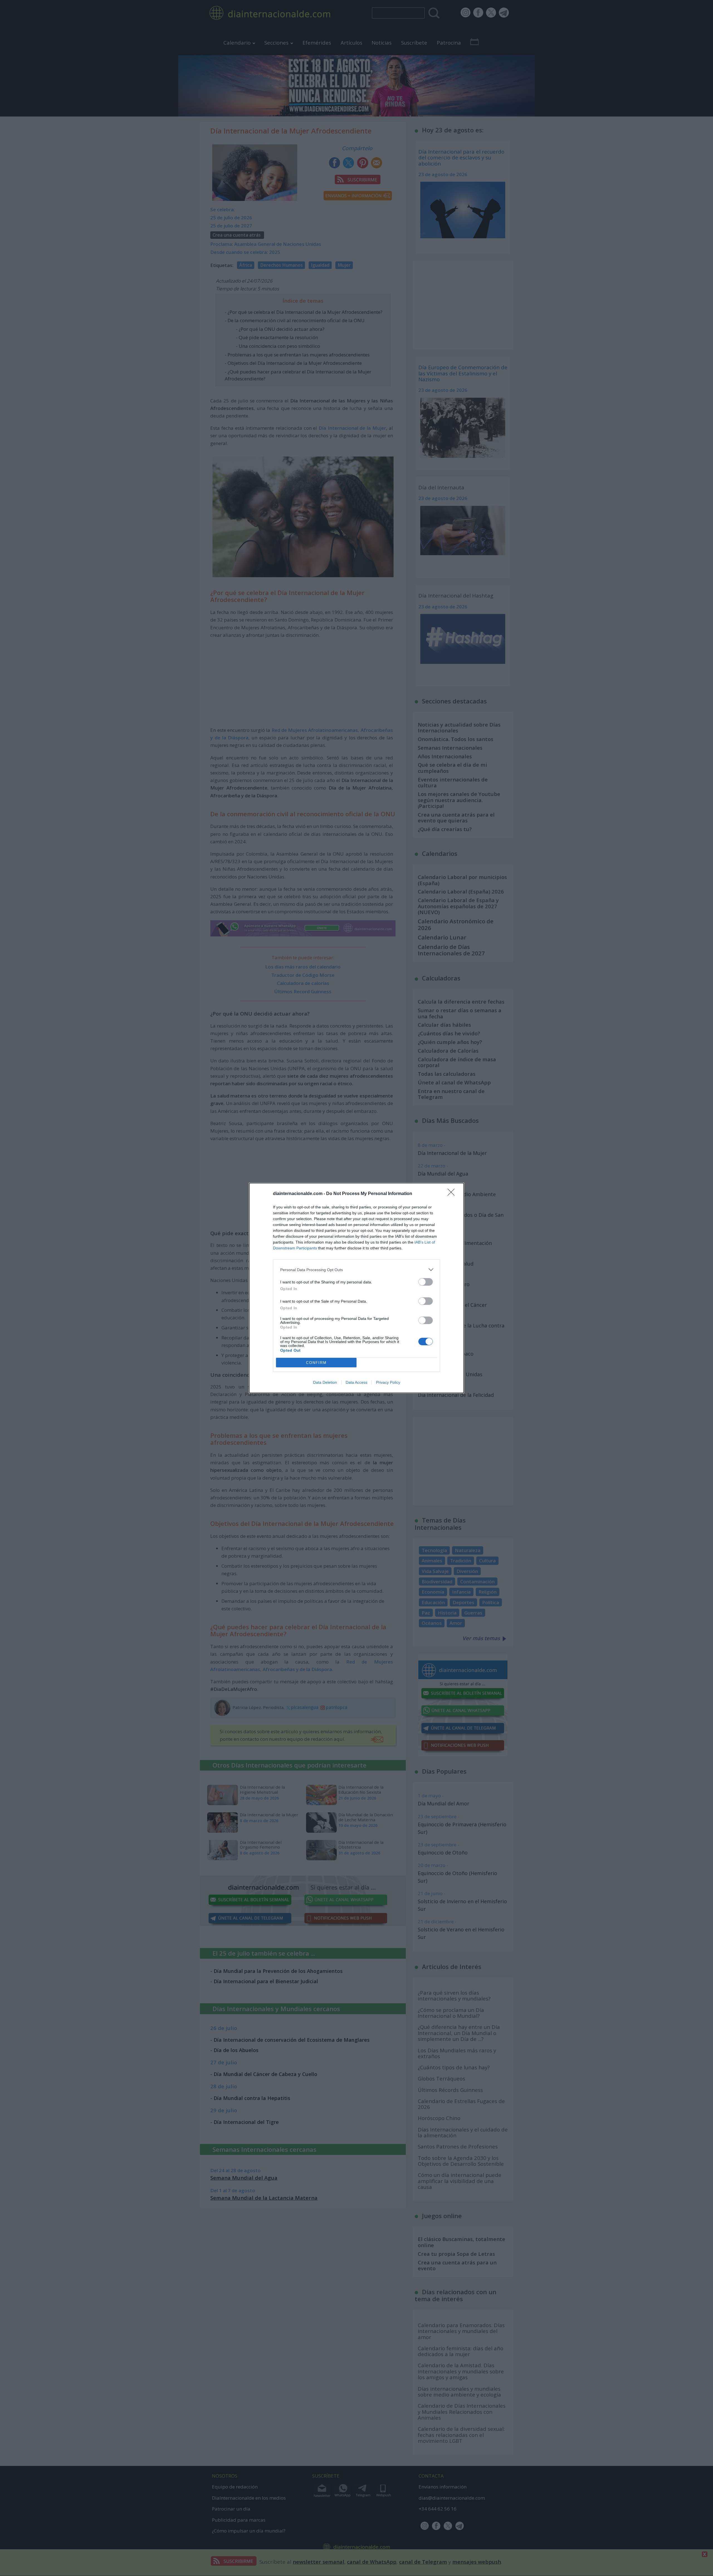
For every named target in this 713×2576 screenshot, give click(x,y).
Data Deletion (325, 1382)
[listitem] (356, 1270)
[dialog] (356, 1288)
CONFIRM (316, 1363)
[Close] (453, 1194)
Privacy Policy (388, 1382)
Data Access (356, 1382)
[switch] (426, 1282)
